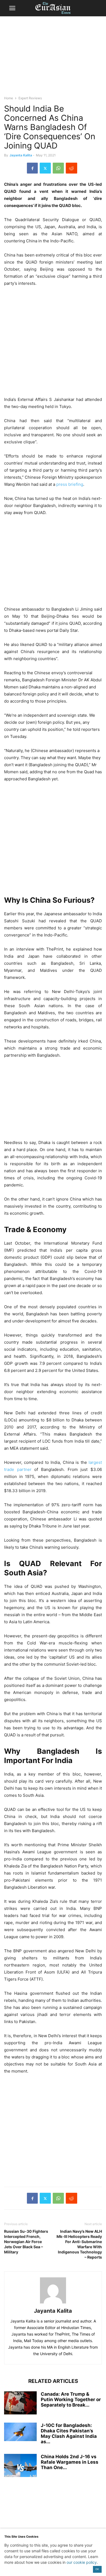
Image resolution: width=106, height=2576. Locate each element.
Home (9, 98)
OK (97, 2569)
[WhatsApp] (58, 168)
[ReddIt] (71, 168)
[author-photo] (53, 2303)
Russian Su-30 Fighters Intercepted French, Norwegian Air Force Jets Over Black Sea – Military (26, 2242)
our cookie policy (82, 2562)
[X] (45, 168)
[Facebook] (32, 168)
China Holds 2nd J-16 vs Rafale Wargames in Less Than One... (70, 2462)
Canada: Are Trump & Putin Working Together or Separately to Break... (71, 2399)
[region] (53, 58)
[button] (12, 8)
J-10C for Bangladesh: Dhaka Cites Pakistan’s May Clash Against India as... (69, 2433)
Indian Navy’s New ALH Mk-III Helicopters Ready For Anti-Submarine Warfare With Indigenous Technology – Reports (79, 2244)
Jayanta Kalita (21, 155)
